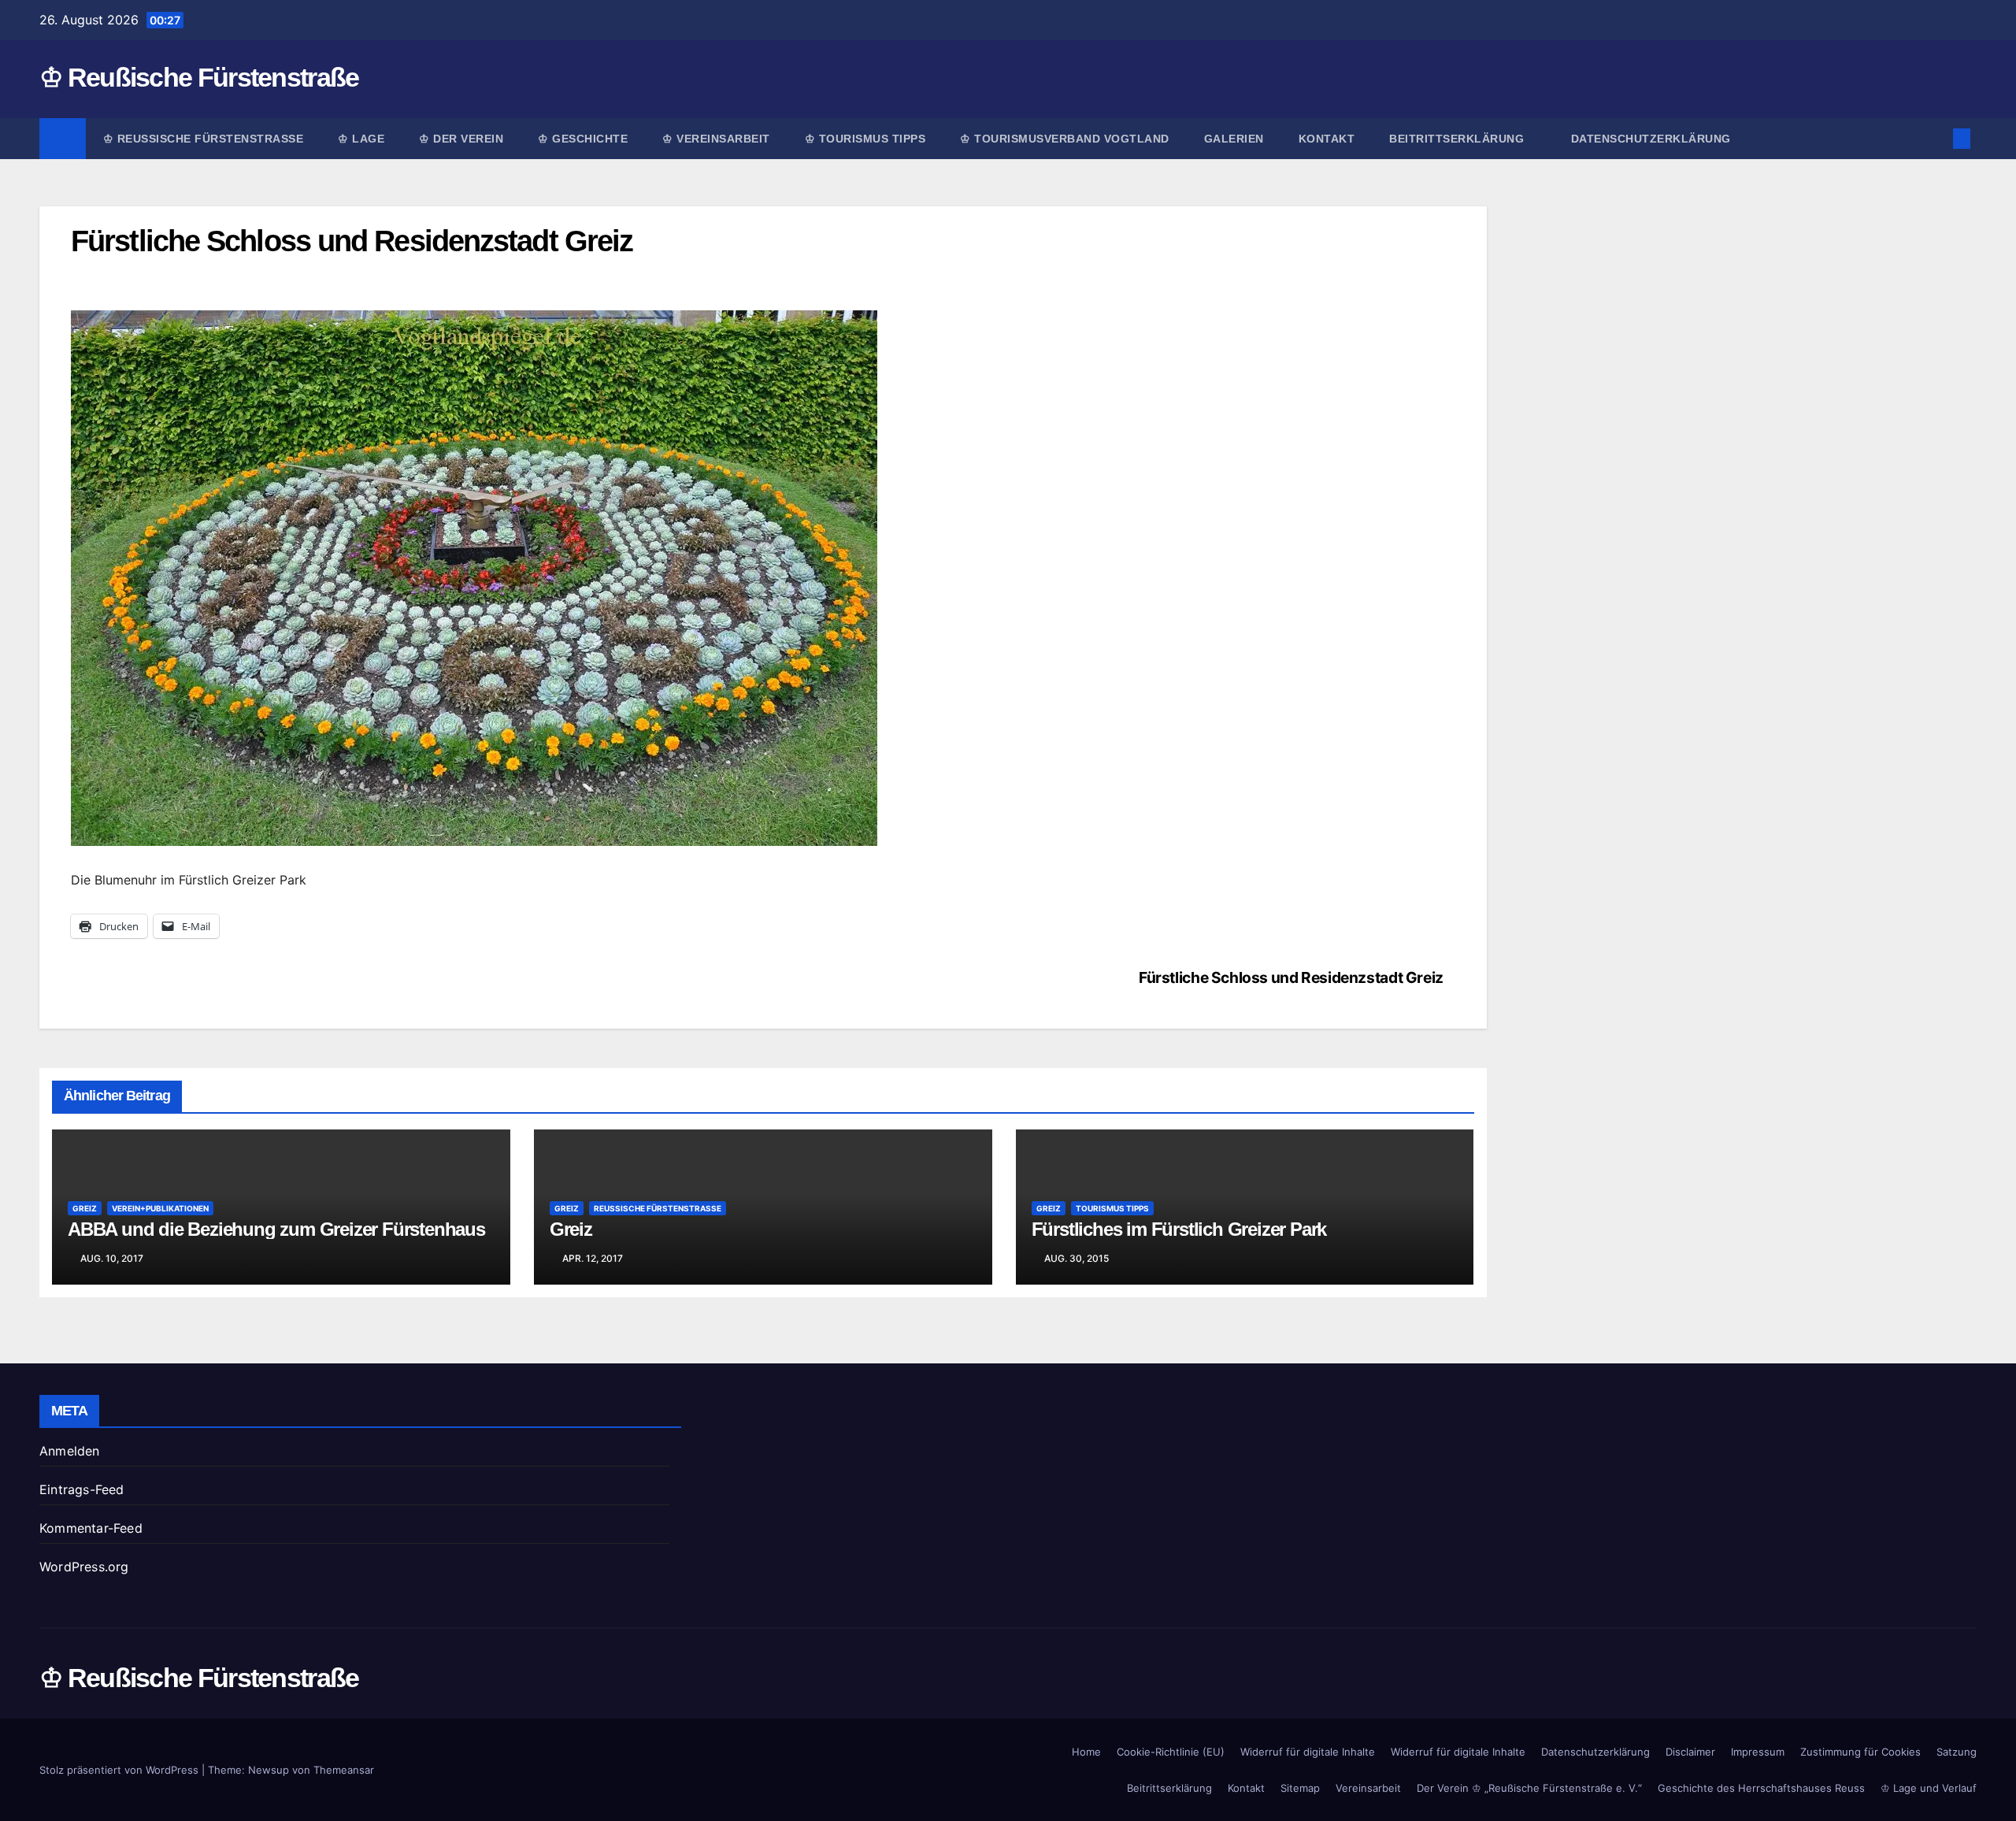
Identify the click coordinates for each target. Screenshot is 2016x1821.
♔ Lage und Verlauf (1929, 1788)
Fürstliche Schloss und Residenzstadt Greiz (1291, 977)
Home (1086, 1752)
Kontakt (1327, 139)
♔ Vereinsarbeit (716, 139)
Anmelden (70, 1451)
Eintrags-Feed (82, 1489)
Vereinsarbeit (1368, 1788)
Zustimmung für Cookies (1860, 1752)
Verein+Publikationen (160, 1208)
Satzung (1957, 1752)
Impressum (1758, 1752)
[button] (1936, 139)
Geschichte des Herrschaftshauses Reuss (1761, 1788)
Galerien (1234, 139)
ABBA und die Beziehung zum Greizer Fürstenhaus (276, 1229)
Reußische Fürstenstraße (658, 1208)
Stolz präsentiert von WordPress (120, 1770)
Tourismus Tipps (1112, 1208)
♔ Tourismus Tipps (865, 139)
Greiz (85, 1208)
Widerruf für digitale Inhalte (1308, 1752)
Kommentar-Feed (91, 1528)
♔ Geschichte (583, 139)
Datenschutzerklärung (1651, 139)
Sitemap (1300, 1788)
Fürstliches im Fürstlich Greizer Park (1179, 1229)
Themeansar (344, 1770)
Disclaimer (1690, 1752)
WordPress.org (84, 1567)
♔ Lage (361, 139)
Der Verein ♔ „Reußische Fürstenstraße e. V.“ (1529, 1788)
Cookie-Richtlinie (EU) (1171, 1752)
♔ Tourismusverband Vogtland (1065, 139)
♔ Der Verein (461, 139)
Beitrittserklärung (1458, 139)
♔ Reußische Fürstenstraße (199, 77)
